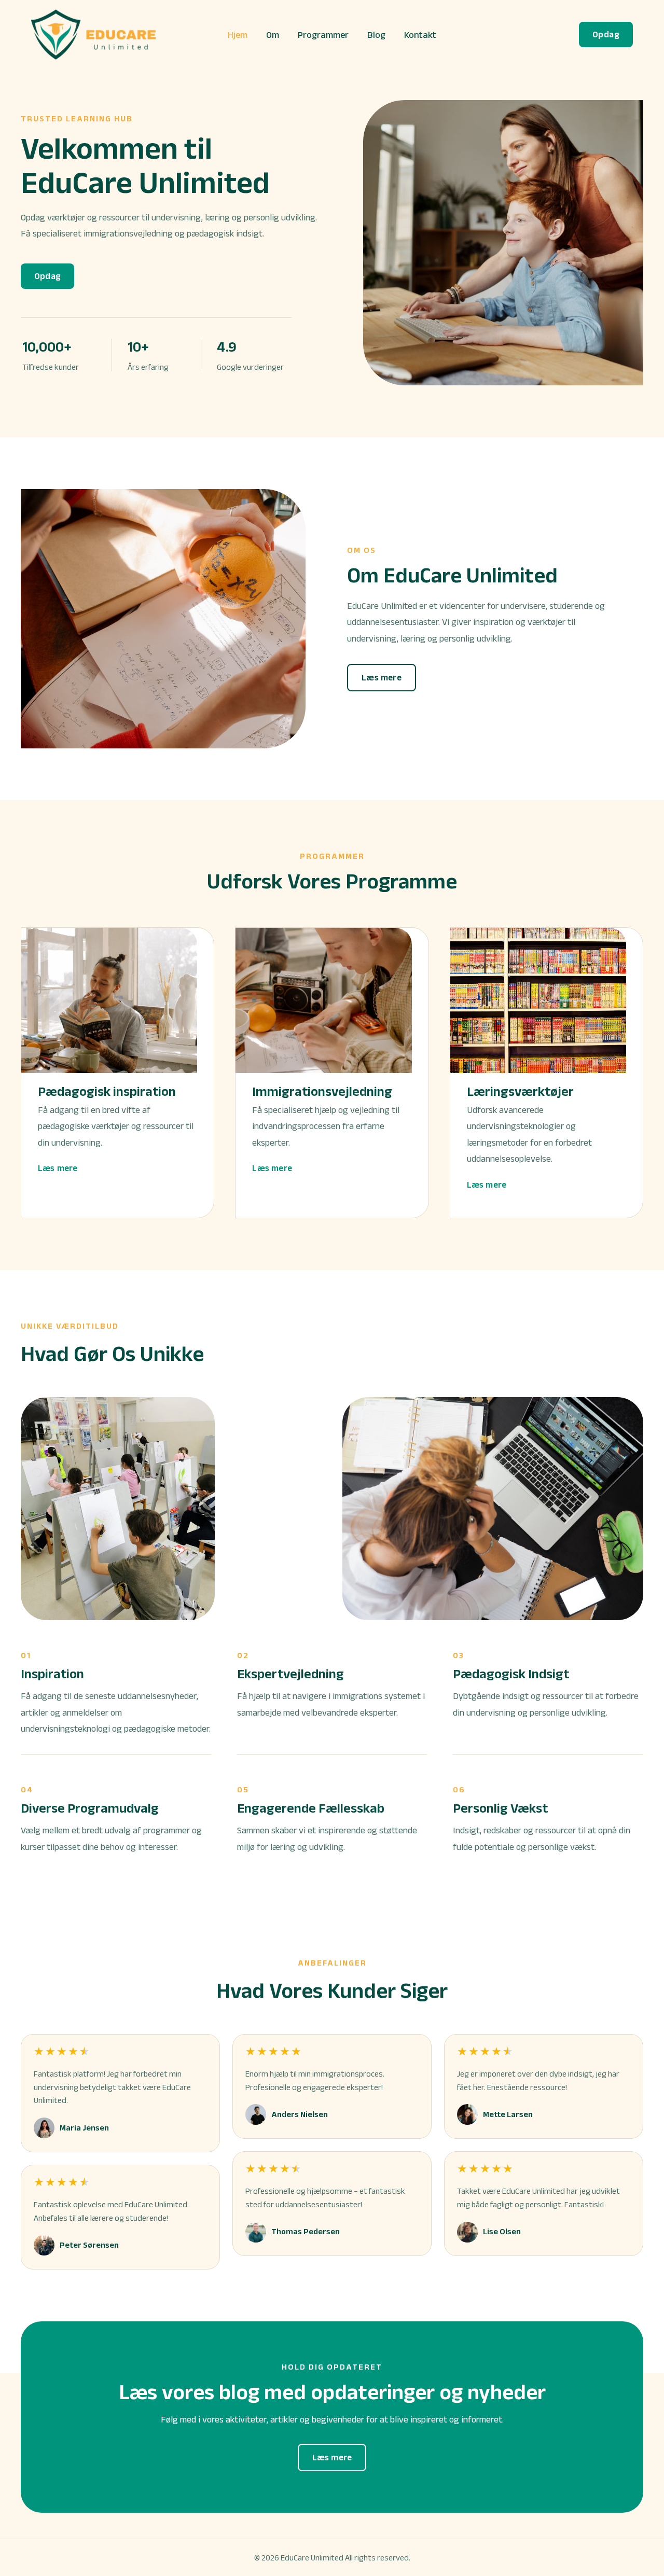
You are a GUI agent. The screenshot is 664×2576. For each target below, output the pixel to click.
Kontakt (420, 35)
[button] (606, 34)
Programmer (323, 35)
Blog (376, 35)
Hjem (238, 35)
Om (273, 35)
